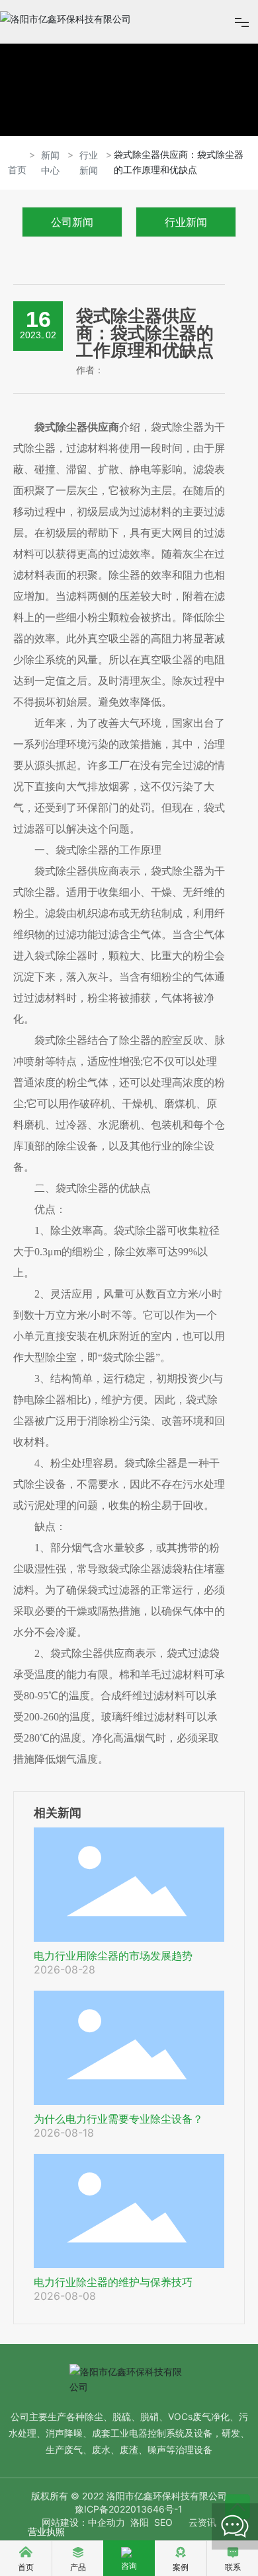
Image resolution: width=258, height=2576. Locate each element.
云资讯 (202, 2522)
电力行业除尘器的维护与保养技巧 (113, 2282)
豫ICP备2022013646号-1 (129, 2509)
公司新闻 (72, 222)
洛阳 (140, 2522)
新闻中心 (50, 163)
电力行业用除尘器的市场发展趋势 (113, 1956)
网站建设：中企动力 (83, 2522)
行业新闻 (89, 163)
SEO (163, 2522)
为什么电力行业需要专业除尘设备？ (118, 2119)
